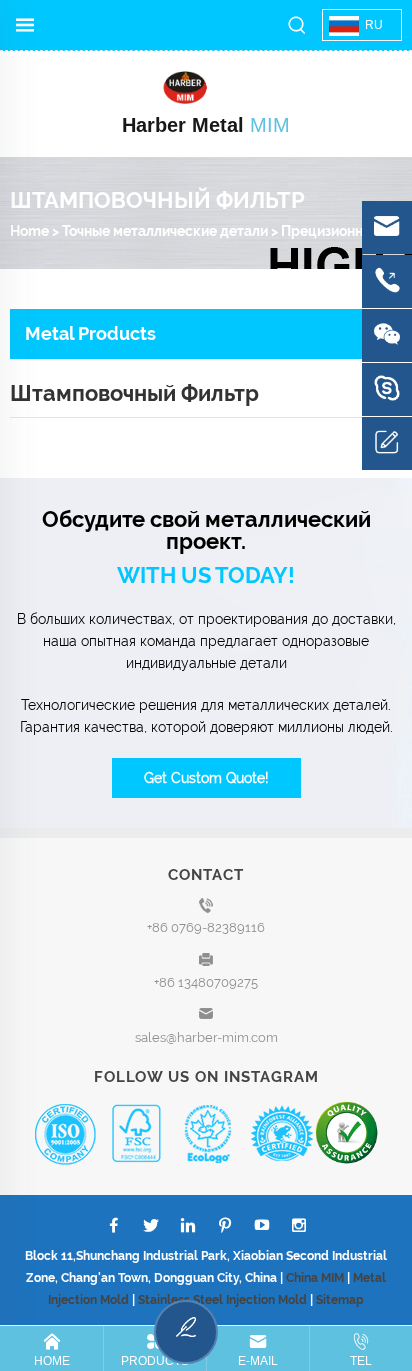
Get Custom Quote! (206, 778)
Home (29, 231)
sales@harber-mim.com (206, 1037)
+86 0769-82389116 (206, 927)
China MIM (315, 1278)
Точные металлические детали (165, 231)
